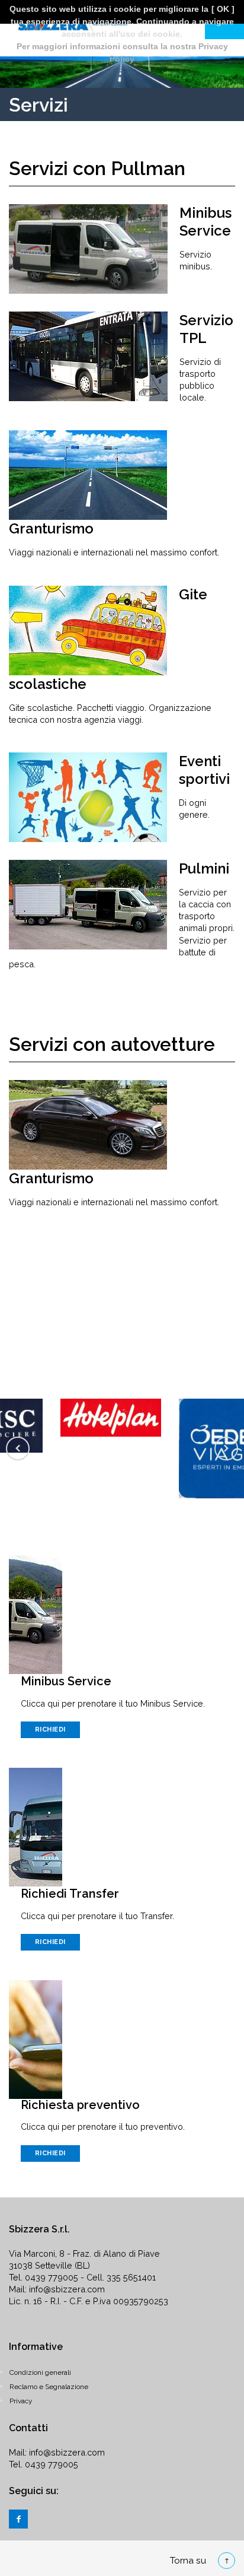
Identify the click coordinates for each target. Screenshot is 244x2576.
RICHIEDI (50, 1729)
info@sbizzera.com (67, 2289)
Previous (18, 1449)
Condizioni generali (40, 2372)
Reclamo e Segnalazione (49, 2387)
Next (226, 1449)
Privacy (21, 2401)
